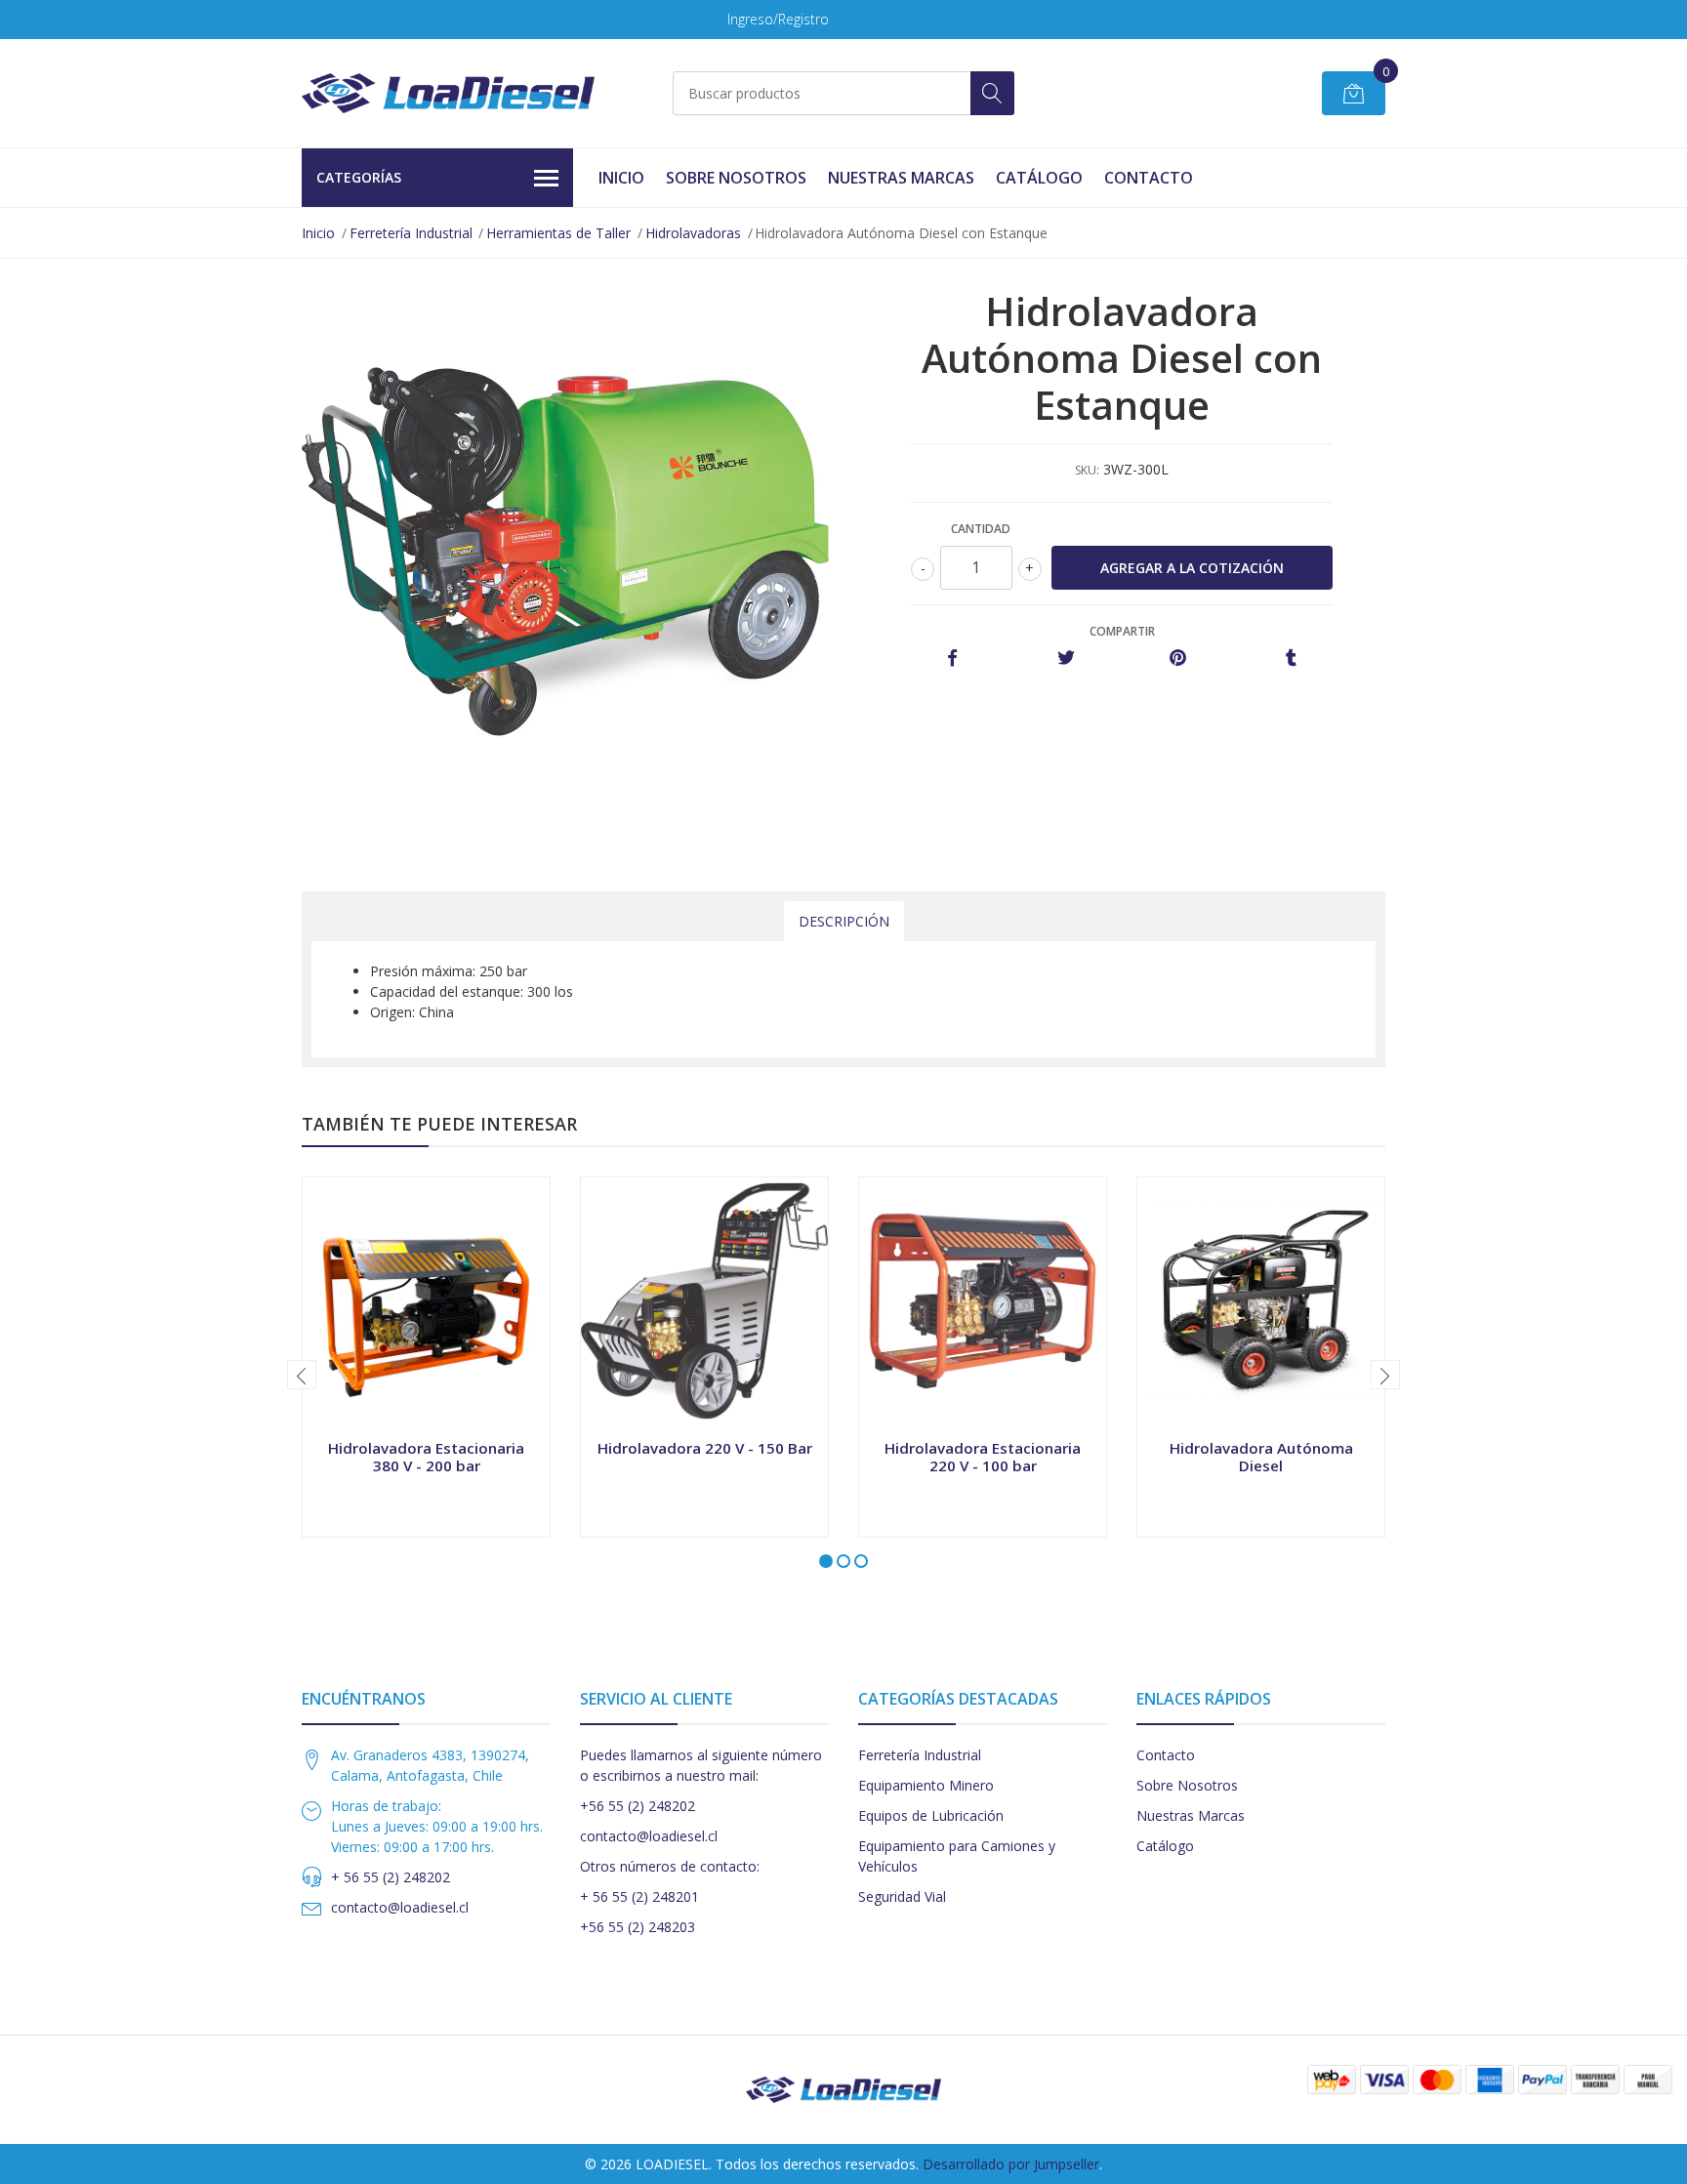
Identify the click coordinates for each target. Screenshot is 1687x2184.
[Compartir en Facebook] (952, 659)
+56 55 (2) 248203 (638, 1927)
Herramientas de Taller (558, 233)
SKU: (1087, 470)
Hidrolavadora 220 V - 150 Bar (705, 1448)
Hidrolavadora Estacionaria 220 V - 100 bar (983, 1457)
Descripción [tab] (844, 921)
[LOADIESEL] (448, 93)
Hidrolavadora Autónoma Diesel (1261, 1457)
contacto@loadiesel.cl (400, 1907)
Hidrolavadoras (693, 233)
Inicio (621, 178)
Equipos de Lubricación (931, 1815)
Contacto (1149, 178)
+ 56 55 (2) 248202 (391, 1877)
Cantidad (981, 529)
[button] (826, 1561)
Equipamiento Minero (926, 1785)
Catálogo (1039, 178)
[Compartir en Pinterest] (1178, 659)
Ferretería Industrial (411, 233)
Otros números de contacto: (670, 1866)
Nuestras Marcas (901, 178)
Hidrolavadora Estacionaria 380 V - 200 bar (426, 1457)
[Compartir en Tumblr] (1291, 659)
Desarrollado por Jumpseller (1011, 2164)
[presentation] (302, 1375)
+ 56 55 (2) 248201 (639, 1896)
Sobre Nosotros (736, 178)
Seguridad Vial (902, 1896)
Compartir (1122, 631)
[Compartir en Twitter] (1066, 659)
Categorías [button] (359, 177)
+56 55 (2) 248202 (638, 1806)
